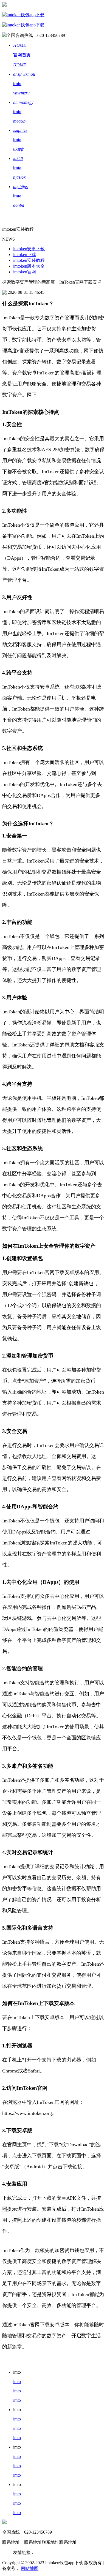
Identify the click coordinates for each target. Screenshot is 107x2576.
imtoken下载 (25, 255)
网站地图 (30, 2568)
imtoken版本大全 (29, 266)
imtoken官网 (25, 272)
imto (17, 2381)
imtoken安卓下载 (29, 249)
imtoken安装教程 (29, 260)
